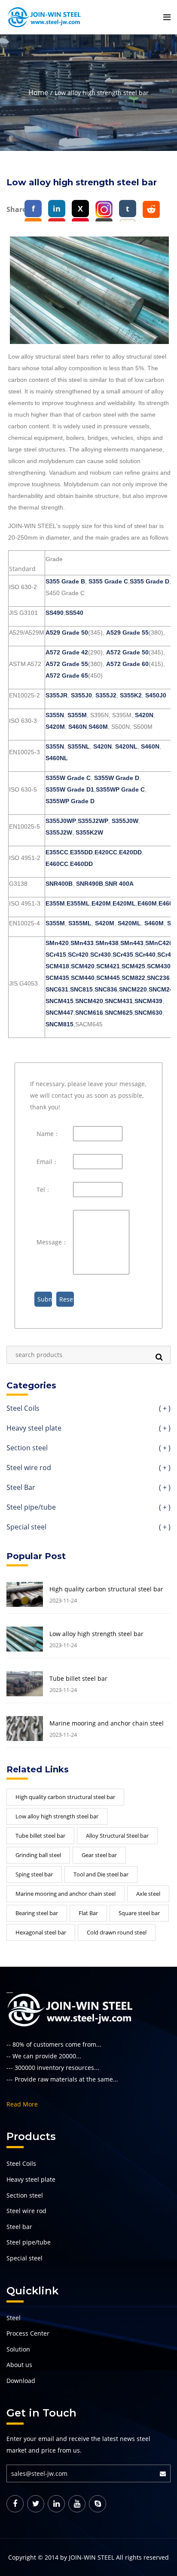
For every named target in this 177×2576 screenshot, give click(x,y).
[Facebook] (15, 2504)
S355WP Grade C (120, 789)
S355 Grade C (108, 581)
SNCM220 (133, 989)
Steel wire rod (88, 1468)
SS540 (74, 613)
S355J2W (59, 832)
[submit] (165, 2473)
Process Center (28, 2333)
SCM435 (57, 978)
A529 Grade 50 (67, 632)
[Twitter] (36, 2504)
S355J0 (81, 695)
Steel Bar (88, 1488)
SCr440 (145, 955)
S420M (55, 727)
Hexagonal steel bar (41, 1932)
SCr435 (123, 955)
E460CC (57, 864)
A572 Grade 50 (127, 652)
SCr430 (101, 955)
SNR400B (59, 884)
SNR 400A (119, 884)
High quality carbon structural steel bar (106, 1589)
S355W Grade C (68, 778)
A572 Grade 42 (67, 652)
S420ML (129, 923)
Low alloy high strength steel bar (96, 1634)
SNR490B (90, 884)
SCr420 (78, 955)
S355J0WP (61, 821)
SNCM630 (148, 1013)
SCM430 (159, 966)
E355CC (57, 852)
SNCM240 (163, 989)
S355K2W (89, 832)
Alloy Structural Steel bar (117, 1836)
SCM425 (133, 966)
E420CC (106, 852)
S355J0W (125, 821)
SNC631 (57, 989)
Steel (14, 2318)
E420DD (130, 852)
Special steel (88, 1527)
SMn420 (57, 943)
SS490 (55, 613)
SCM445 (108, 978)
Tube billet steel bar (78, 1679)
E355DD (81, 852)
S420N (144, 715)
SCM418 (57, 966)
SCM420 (83, 966)
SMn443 (132, 943)
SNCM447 (60, 1013)
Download (21, 2381)
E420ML (124, 903)
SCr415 (56, 955)
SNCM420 (89, 1001)
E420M (101, 903)
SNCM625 (119, 1013)
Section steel (88, 1448)
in (57, 209)
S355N (55, 715)
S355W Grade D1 (70, 789)
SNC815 (81, 989)
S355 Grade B (65, 581)
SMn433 (82, 943)
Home (38, 92)
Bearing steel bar (37, 1913)
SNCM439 (148, 1001)
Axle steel (148, 1894)
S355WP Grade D (70, 801)
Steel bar (19, 2227)
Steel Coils (88, 1409)
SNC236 (158, 978)
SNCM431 (119, 1001)
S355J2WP (93, 821)
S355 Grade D (150, 581)
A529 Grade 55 (127, 632)
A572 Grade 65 (67, 675)
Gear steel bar (99, 1855)
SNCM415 (60, 1001)
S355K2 (131, 695)
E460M (147, 903)
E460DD (81, 864)
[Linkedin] (56, 2504)
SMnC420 (159, 943)
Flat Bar (88, 1913)
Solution (18, 2349)
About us (19, 2365)
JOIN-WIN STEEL (92, 2557)
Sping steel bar (34, 1874)
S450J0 (156, 695)
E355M (55, 903)
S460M (98, 727)
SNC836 (106, 989)
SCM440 (83, 978)
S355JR (56, 695)
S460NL (57, 758)
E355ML (78, 903)
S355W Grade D (117, 778)
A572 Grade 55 (67, 664)
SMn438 (107, 943)
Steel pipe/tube (88, 1508)
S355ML (80, 923)
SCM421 (108, 966)
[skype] (98, 2504)
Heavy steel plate (88, 1429)
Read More (22, 2104)
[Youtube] (77, 2504)
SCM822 (133, 978)
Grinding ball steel (38, 1855)
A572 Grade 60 (127, 664)
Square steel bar (139, 1913)
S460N (78, 727)
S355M (77, 715)
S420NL (126, 746)
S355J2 (106, 695)
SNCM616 (89, 1013)
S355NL (79, 746)
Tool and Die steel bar (101, 1874)
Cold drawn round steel (117, 1932)
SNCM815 (60, 1024)
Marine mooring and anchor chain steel (107, 1723)
